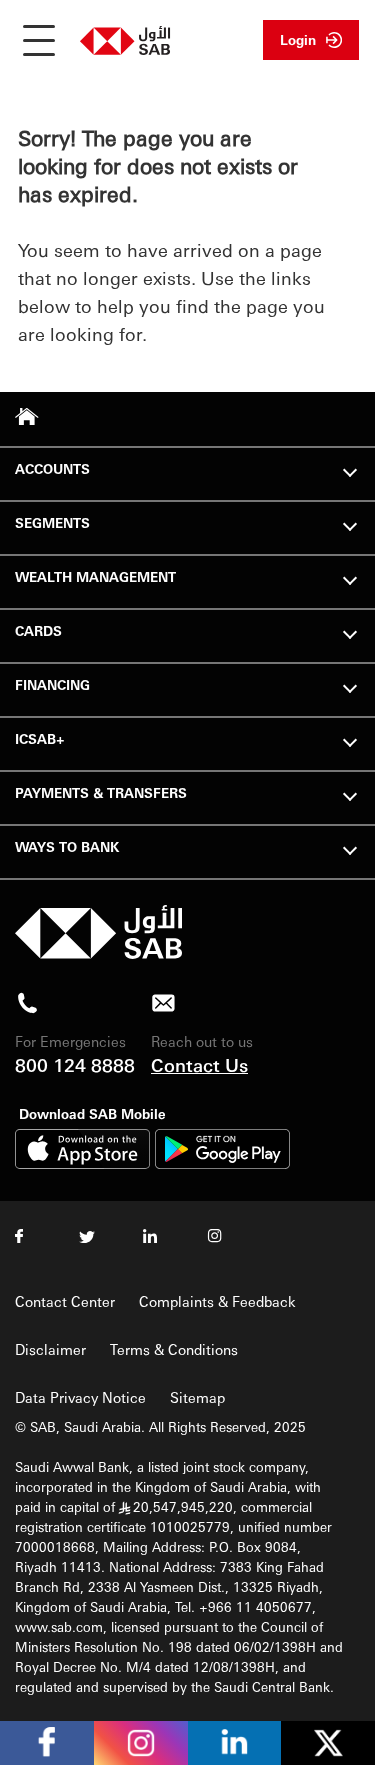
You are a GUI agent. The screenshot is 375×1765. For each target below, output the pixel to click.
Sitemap (197, 1397)
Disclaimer (50, 1349)
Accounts (52, 468)
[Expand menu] (350, 470)
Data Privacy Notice (80, 1397)
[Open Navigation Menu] (39, 40)
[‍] (98, 953)
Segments (52, 522)
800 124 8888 (75, 1064)
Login (298, 39)
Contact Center (65, 1301)
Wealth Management (95, 576)
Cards (38, 630)
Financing (52, 684)
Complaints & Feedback (217, 1301)
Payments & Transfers (101, 792)
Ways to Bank (67, 846)
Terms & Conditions (174, 1349)
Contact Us (199, 1064)
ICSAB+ (40, 738)
